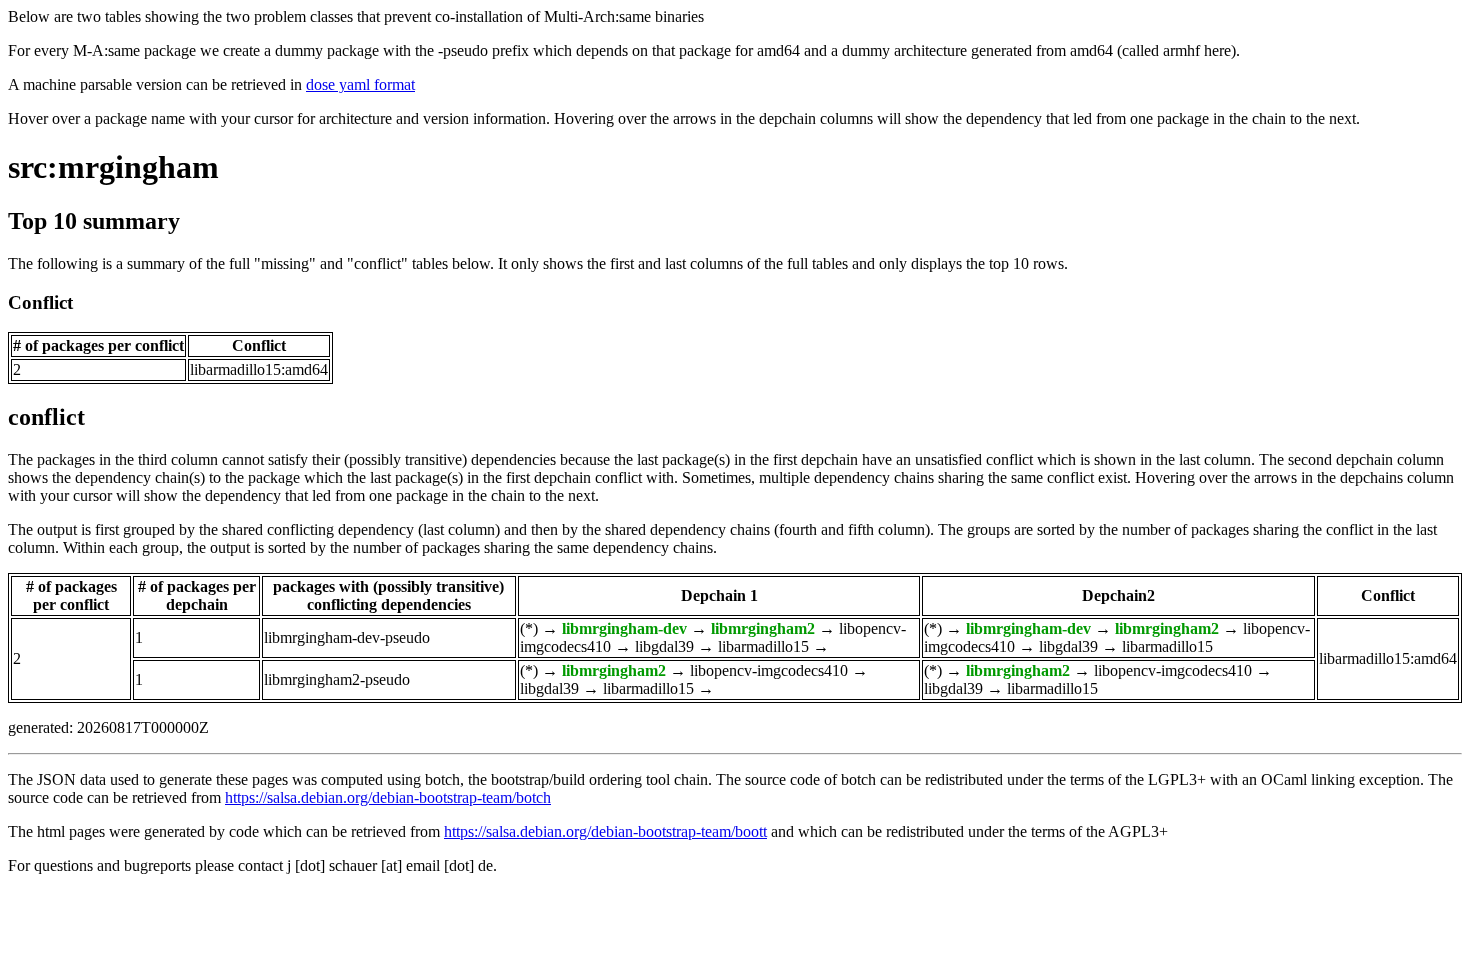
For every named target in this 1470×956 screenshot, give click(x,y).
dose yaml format (360, 84)
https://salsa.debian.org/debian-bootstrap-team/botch (388, 797)
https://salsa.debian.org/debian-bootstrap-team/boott (605, 831)
